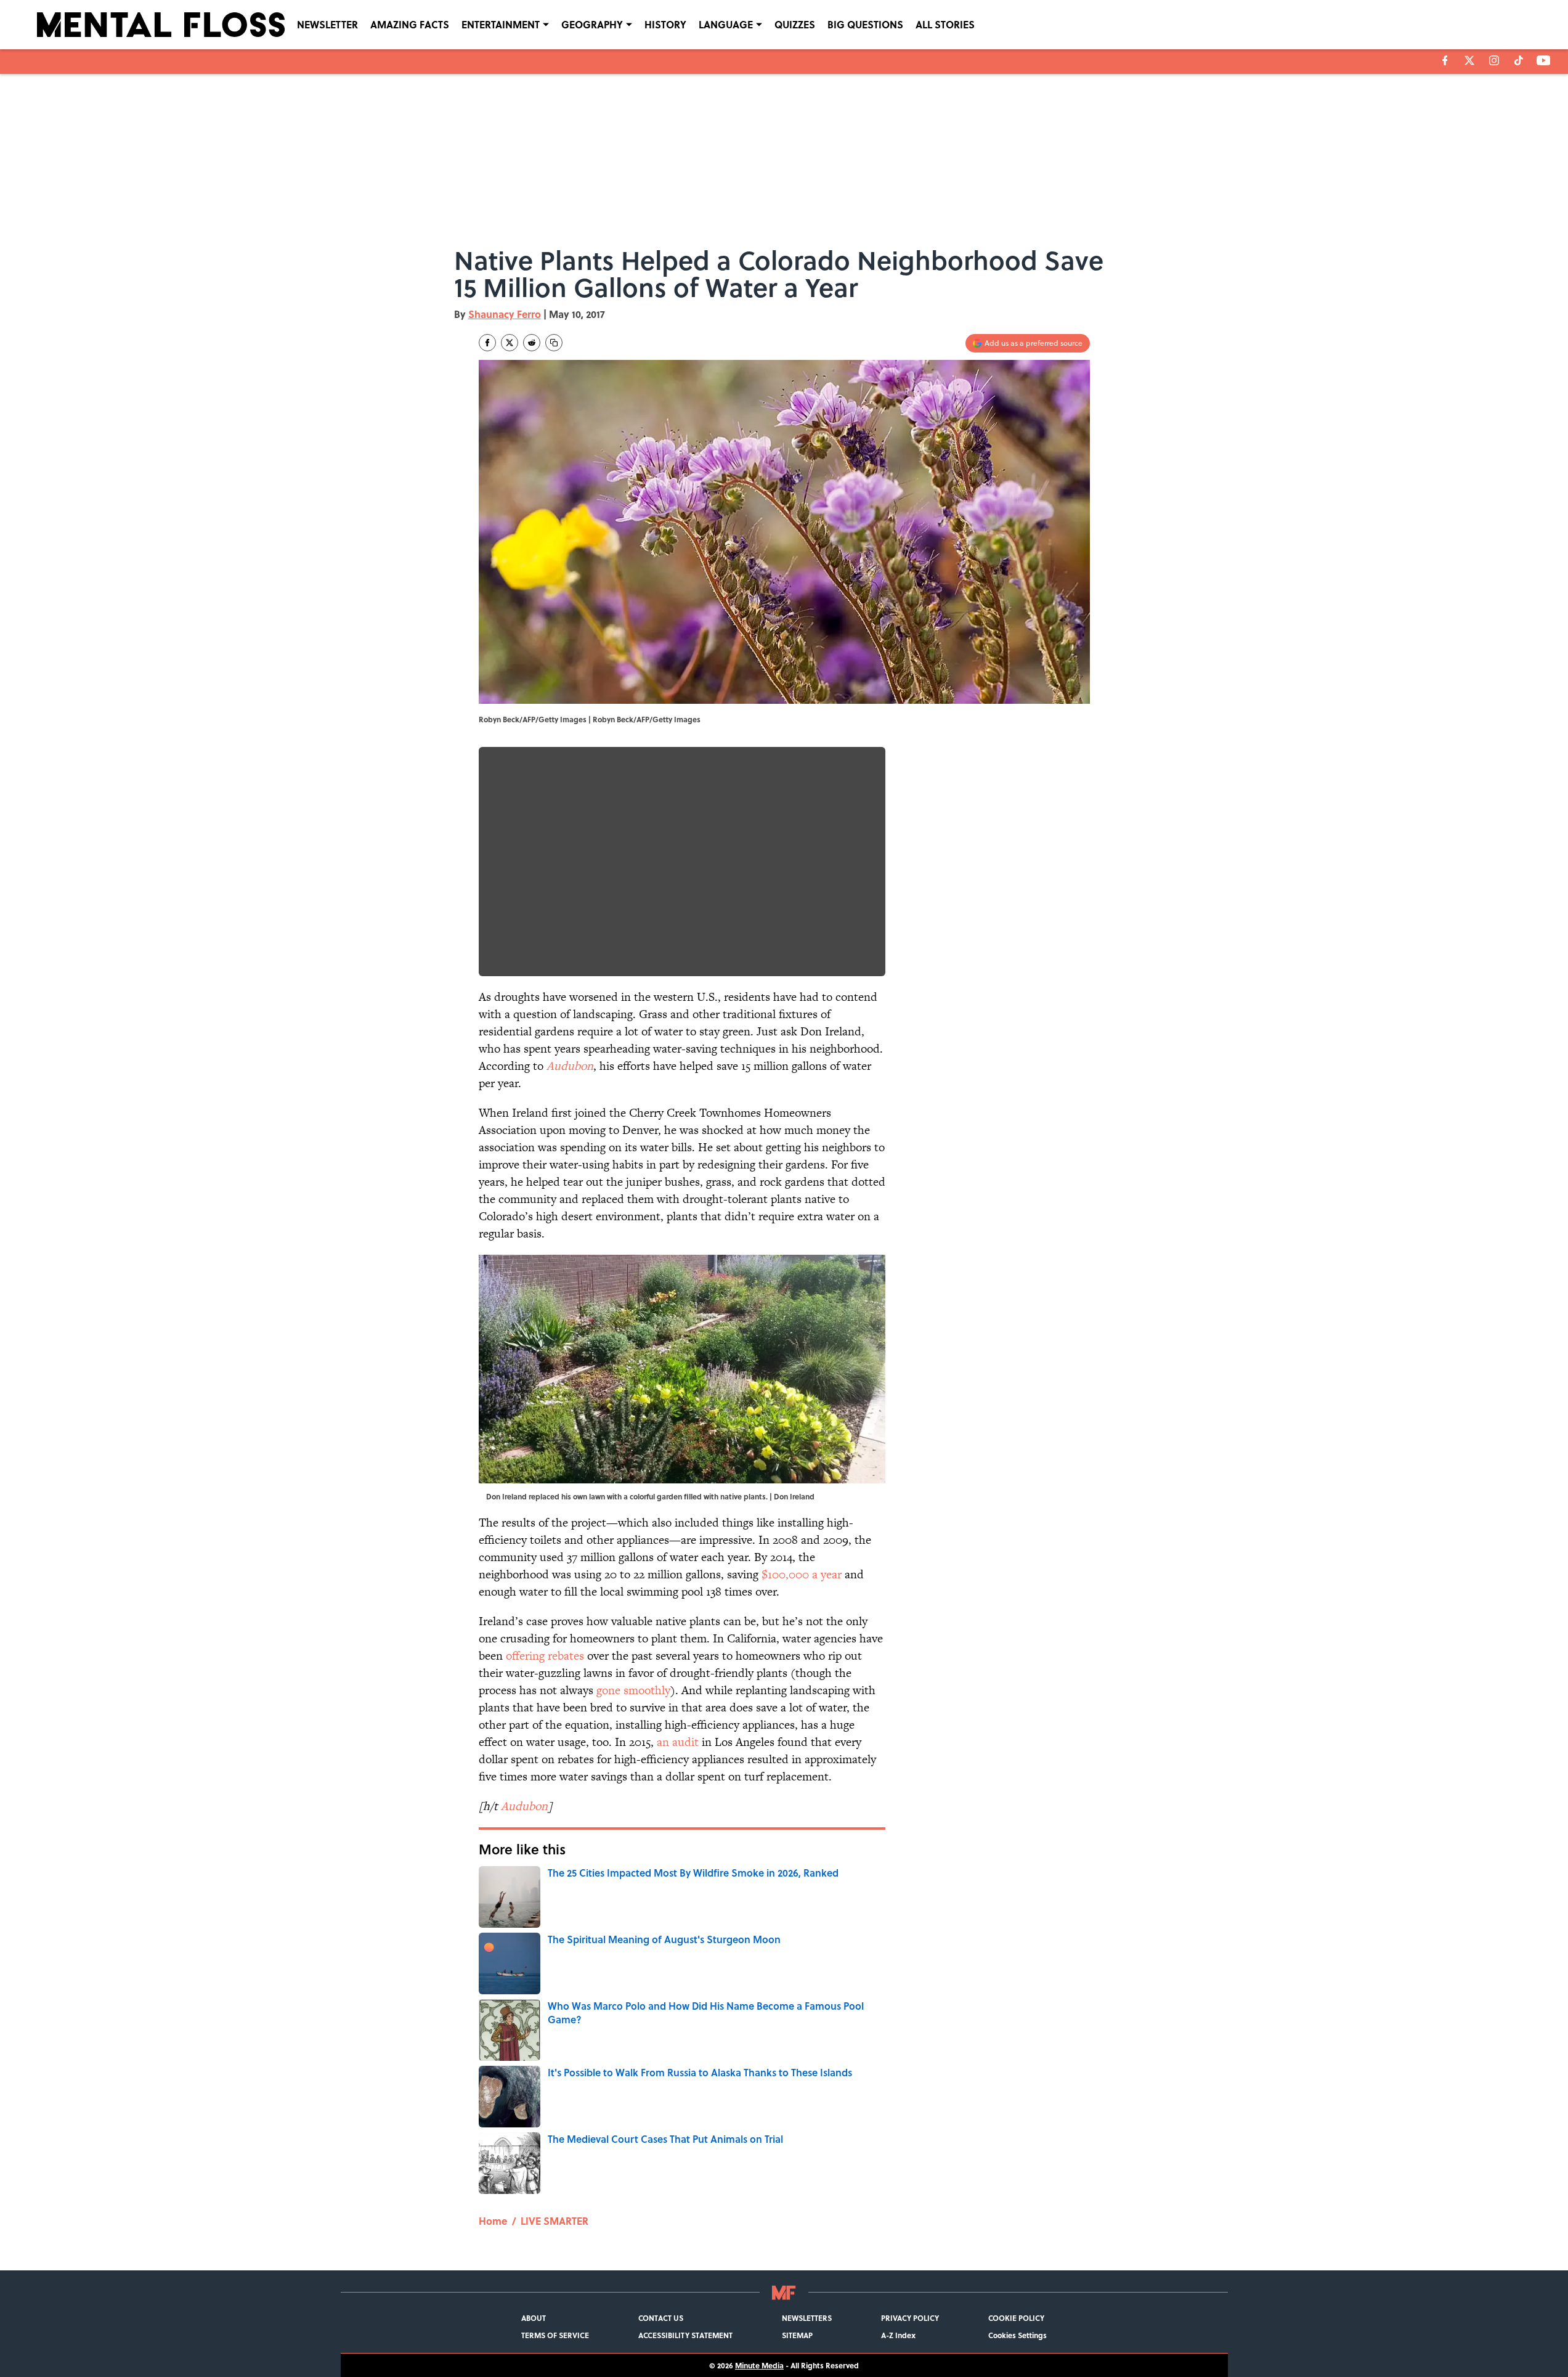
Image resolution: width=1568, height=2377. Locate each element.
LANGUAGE (726, 24)
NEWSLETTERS (807, 2318)
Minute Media (759, 2365)
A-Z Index (898, 2335)
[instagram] (1494, 60)
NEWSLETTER (327, 24)
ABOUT (534, 2318)
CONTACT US (661, 2318)
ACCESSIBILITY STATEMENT (685, 2335)
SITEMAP (797, 2335)
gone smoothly (633, 1690)
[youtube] (1544, 60)
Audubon (570, 1066)
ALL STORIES (945, 24)
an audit (678, 1742)
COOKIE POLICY (1016, 2318)
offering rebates (545, 1656)
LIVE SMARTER (554, 2221)
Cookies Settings (1018, 2335)
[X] (1469, 60)
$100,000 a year (802, 1574)
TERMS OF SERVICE (555, 2335)
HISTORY (665, 24)
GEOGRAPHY (592, 24)
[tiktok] (1519, 60)
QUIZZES (795, 24)
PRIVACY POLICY (910, 2318)
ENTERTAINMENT (501, 24)
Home (493, 2221)
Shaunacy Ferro (505, 314)
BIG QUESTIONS (865, 24)
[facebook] (1445, 60)
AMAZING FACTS (410, 24)
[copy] (554, 343)
